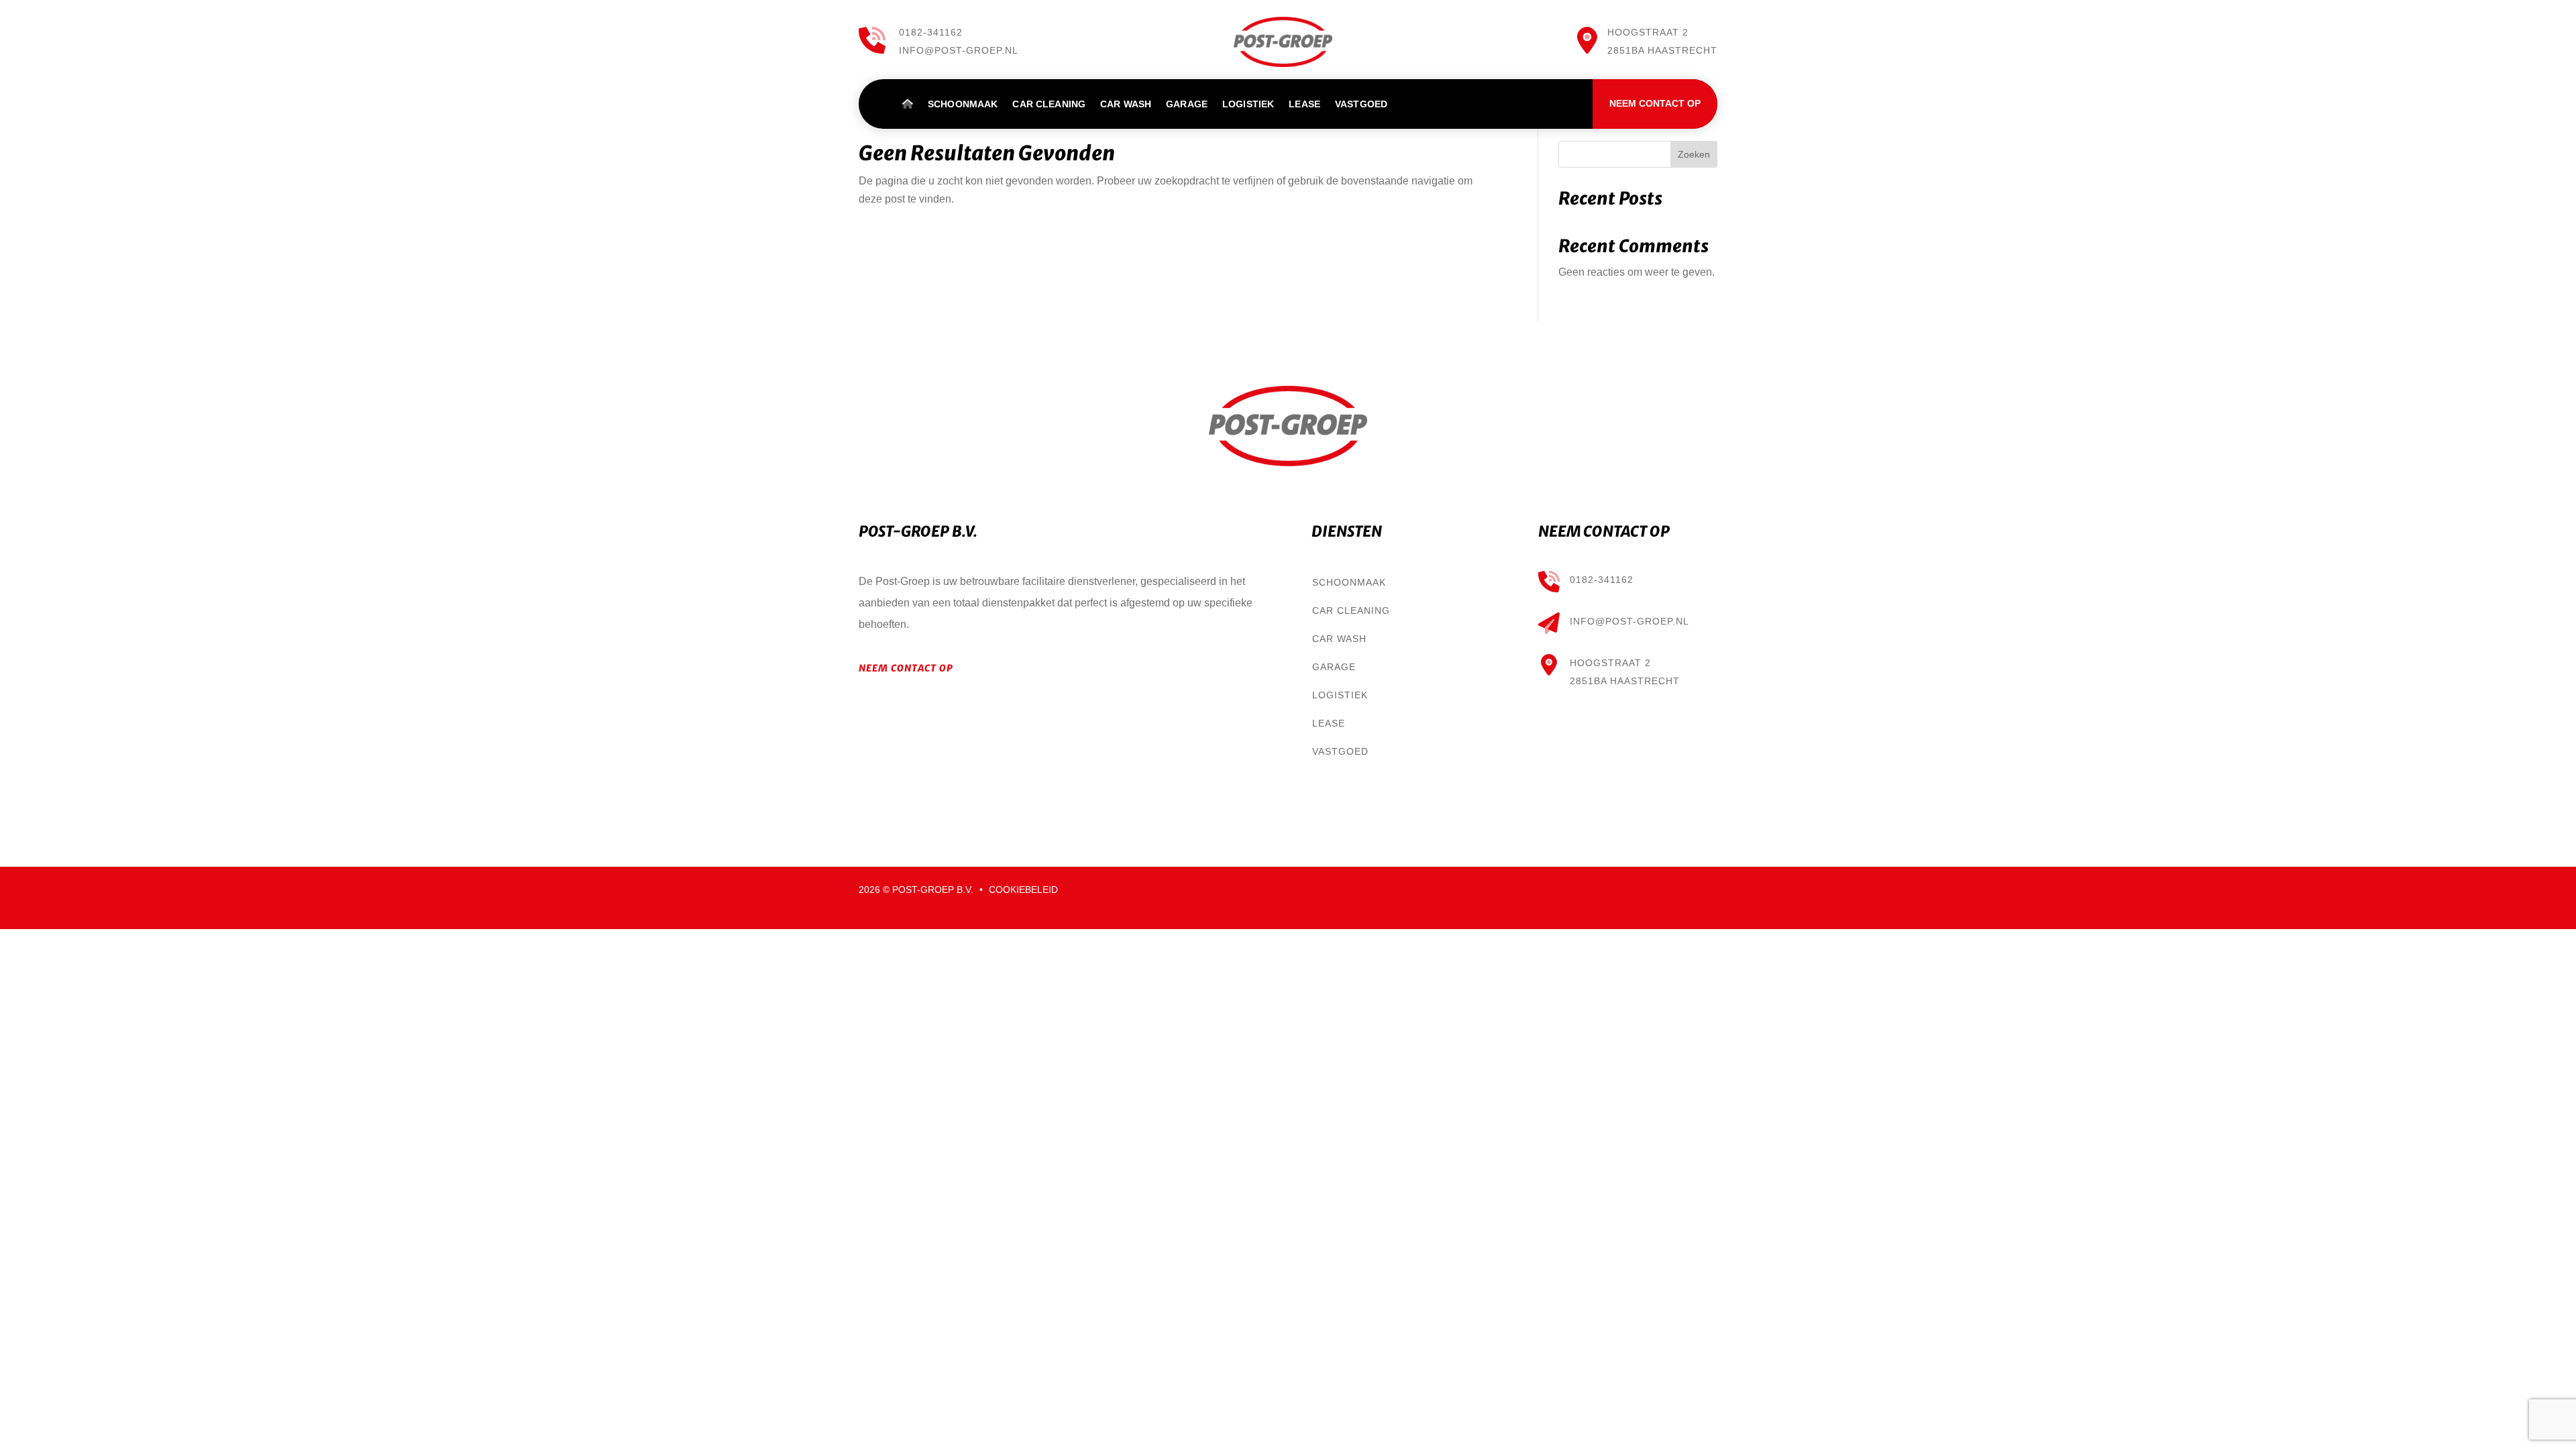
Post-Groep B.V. (934, 890)
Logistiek (1248, 104)
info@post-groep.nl (959, 50)
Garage (1187, 104)
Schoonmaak (963, 104)
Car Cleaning (1049, 104)
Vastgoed (1361, 104)
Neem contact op (1655, 103)
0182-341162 (931, 32)
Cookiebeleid (1023, 890)
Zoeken (1694, 154)
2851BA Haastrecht (1625, 681)
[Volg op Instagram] (1707, 891)
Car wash (1126, 104)
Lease (1304, 104)
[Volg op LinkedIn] (1680, 891)
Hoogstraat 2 (1610, 663)
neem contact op (906, 668)
